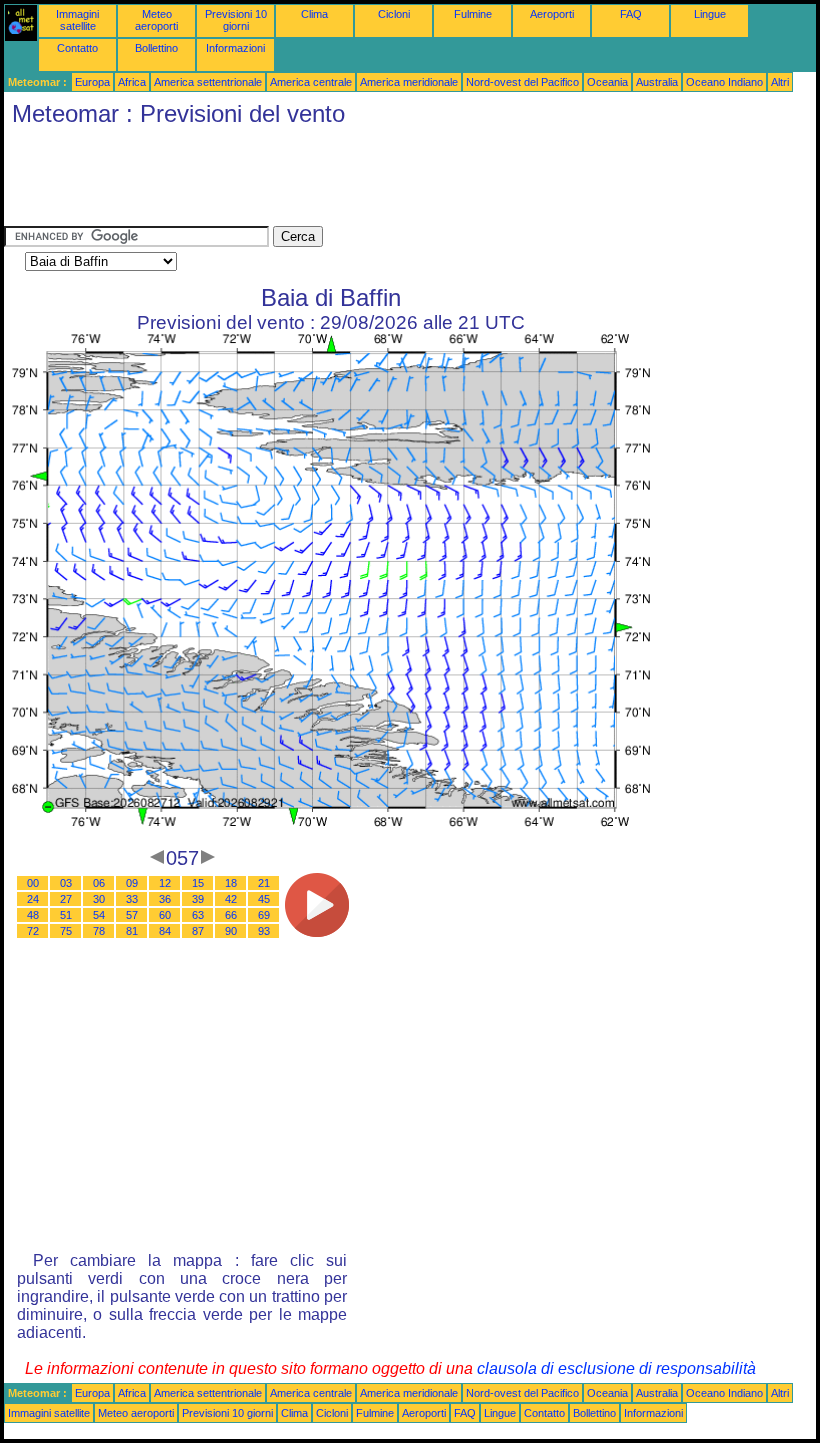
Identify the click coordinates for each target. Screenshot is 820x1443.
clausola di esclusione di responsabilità (616, 1368)
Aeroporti (552, 14)
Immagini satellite (77, 20)
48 (33, 915)
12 (165, 883)
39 (198, 899)
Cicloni (394, 14)
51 (66, 915)
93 (264, 931)
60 (165, 915)
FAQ (631, 14)
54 (99, 915)
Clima (314, 14)
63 (198, 915)
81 (132, 931)
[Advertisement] (368, 181)
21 (264, 883)
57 (132, 915)
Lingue (710, 14)
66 (231, 915)
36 (165, 899)
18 (231, 883)
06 (99, 883)
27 (66, 899)
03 (66, 883)
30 (99, 899)
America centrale (311, 82)
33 (132, 899)
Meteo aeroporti (156, 20)
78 (99, 931)
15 (198, 883)
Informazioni (235, 48)
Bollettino (156, 48)
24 (33, 899)
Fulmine (473, 14)
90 (231, 931)
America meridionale (409, 82)
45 (264, 899)
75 (66, 931)
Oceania (607, 82)
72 (33, 931)
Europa (92, 82)
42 (231, 899)
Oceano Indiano (724, 82)
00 (33, 883)
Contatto (77, 48)
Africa (132, 82)
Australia (657, 82)
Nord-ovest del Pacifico (522, 82)
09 (132, 883)
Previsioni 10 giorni (236, 20)
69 (264, 915)
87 (198, 931)
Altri (780, 82)
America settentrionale (208, 82)
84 (165, 931)
